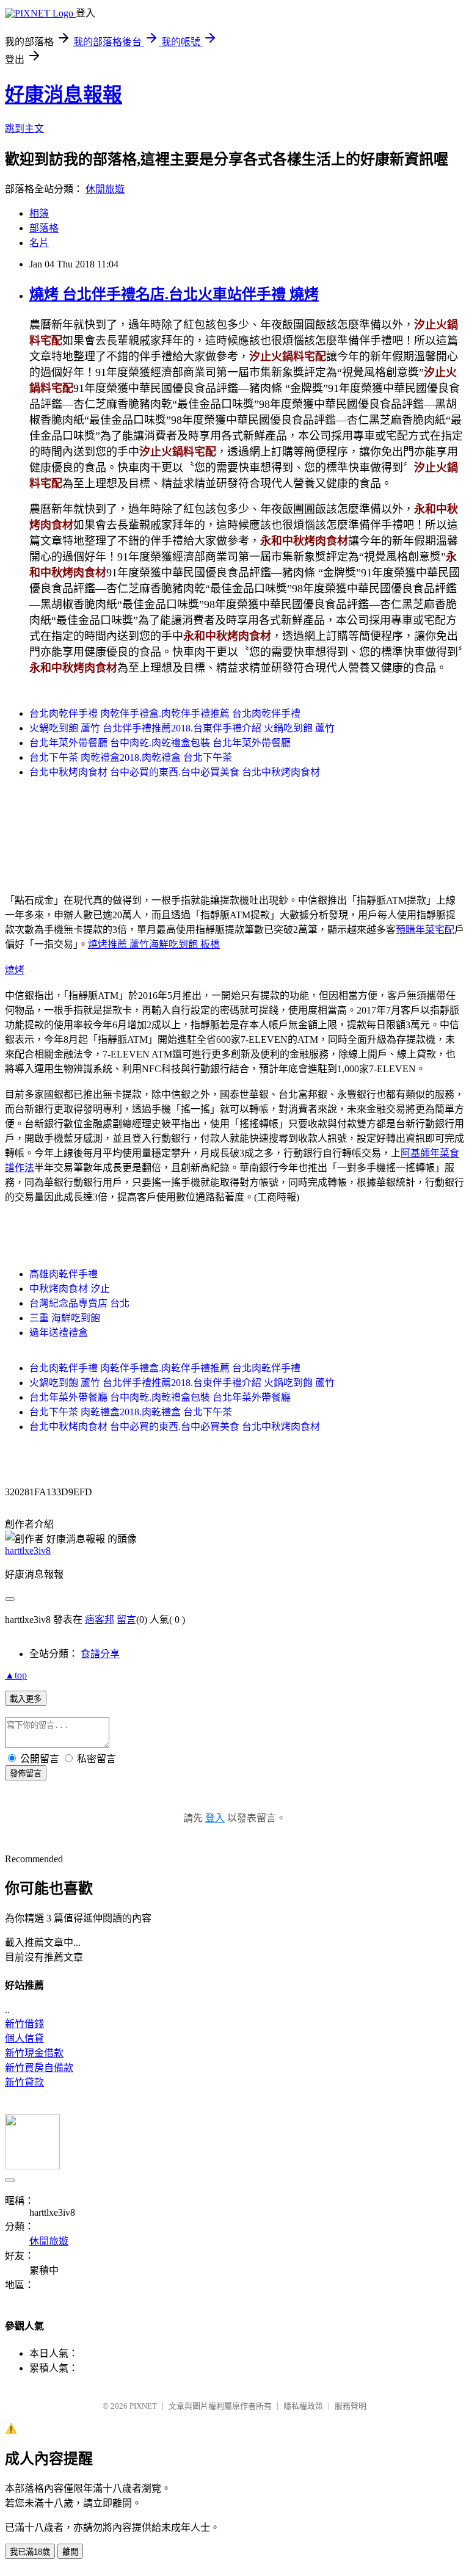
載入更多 (26, 1699)
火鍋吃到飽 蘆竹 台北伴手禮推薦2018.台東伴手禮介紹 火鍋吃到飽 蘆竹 (182, 728)
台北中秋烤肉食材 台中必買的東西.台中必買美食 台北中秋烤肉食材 (175, 772)
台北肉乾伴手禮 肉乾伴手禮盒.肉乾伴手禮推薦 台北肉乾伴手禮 (165, 713)
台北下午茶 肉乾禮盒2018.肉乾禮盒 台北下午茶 (131, 757)
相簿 (39, 213)
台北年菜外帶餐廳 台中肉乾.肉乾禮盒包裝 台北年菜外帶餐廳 (160, 743)
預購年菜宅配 (425, 930)
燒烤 (15, 970)
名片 (39, 243)
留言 (126, 1620)
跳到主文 (24, 129)
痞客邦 (100, 1620)
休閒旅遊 (105, 189)
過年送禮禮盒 (59, 1333)
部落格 (44, 228)
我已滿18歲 (30, 2552)
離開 (70, 2552)
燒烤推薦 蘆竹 (118, 944)
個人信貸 (24, 2038)
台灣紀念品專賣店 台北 (79, 1303)
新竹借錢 (24, 2024)
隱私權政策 (303, 2406)
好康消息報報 (64, 95)
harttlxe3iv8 (28, 1551)
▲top (16, 1675)
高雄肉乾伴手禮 (64, 1274)
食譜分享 (100, 1654)
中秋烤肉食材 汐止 (70, 1289)
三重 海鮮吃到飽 (65, 1318)
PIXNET (143, 2406)
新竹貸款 (24, 2082)
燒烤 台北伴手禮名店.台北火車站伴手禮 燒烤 (174, 294)
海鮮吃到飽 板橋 (184, 944)
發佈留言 (26, 1773)
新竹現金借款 (34, 2053)
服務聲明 (351, 2406)
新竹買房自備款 (39, 2068)
